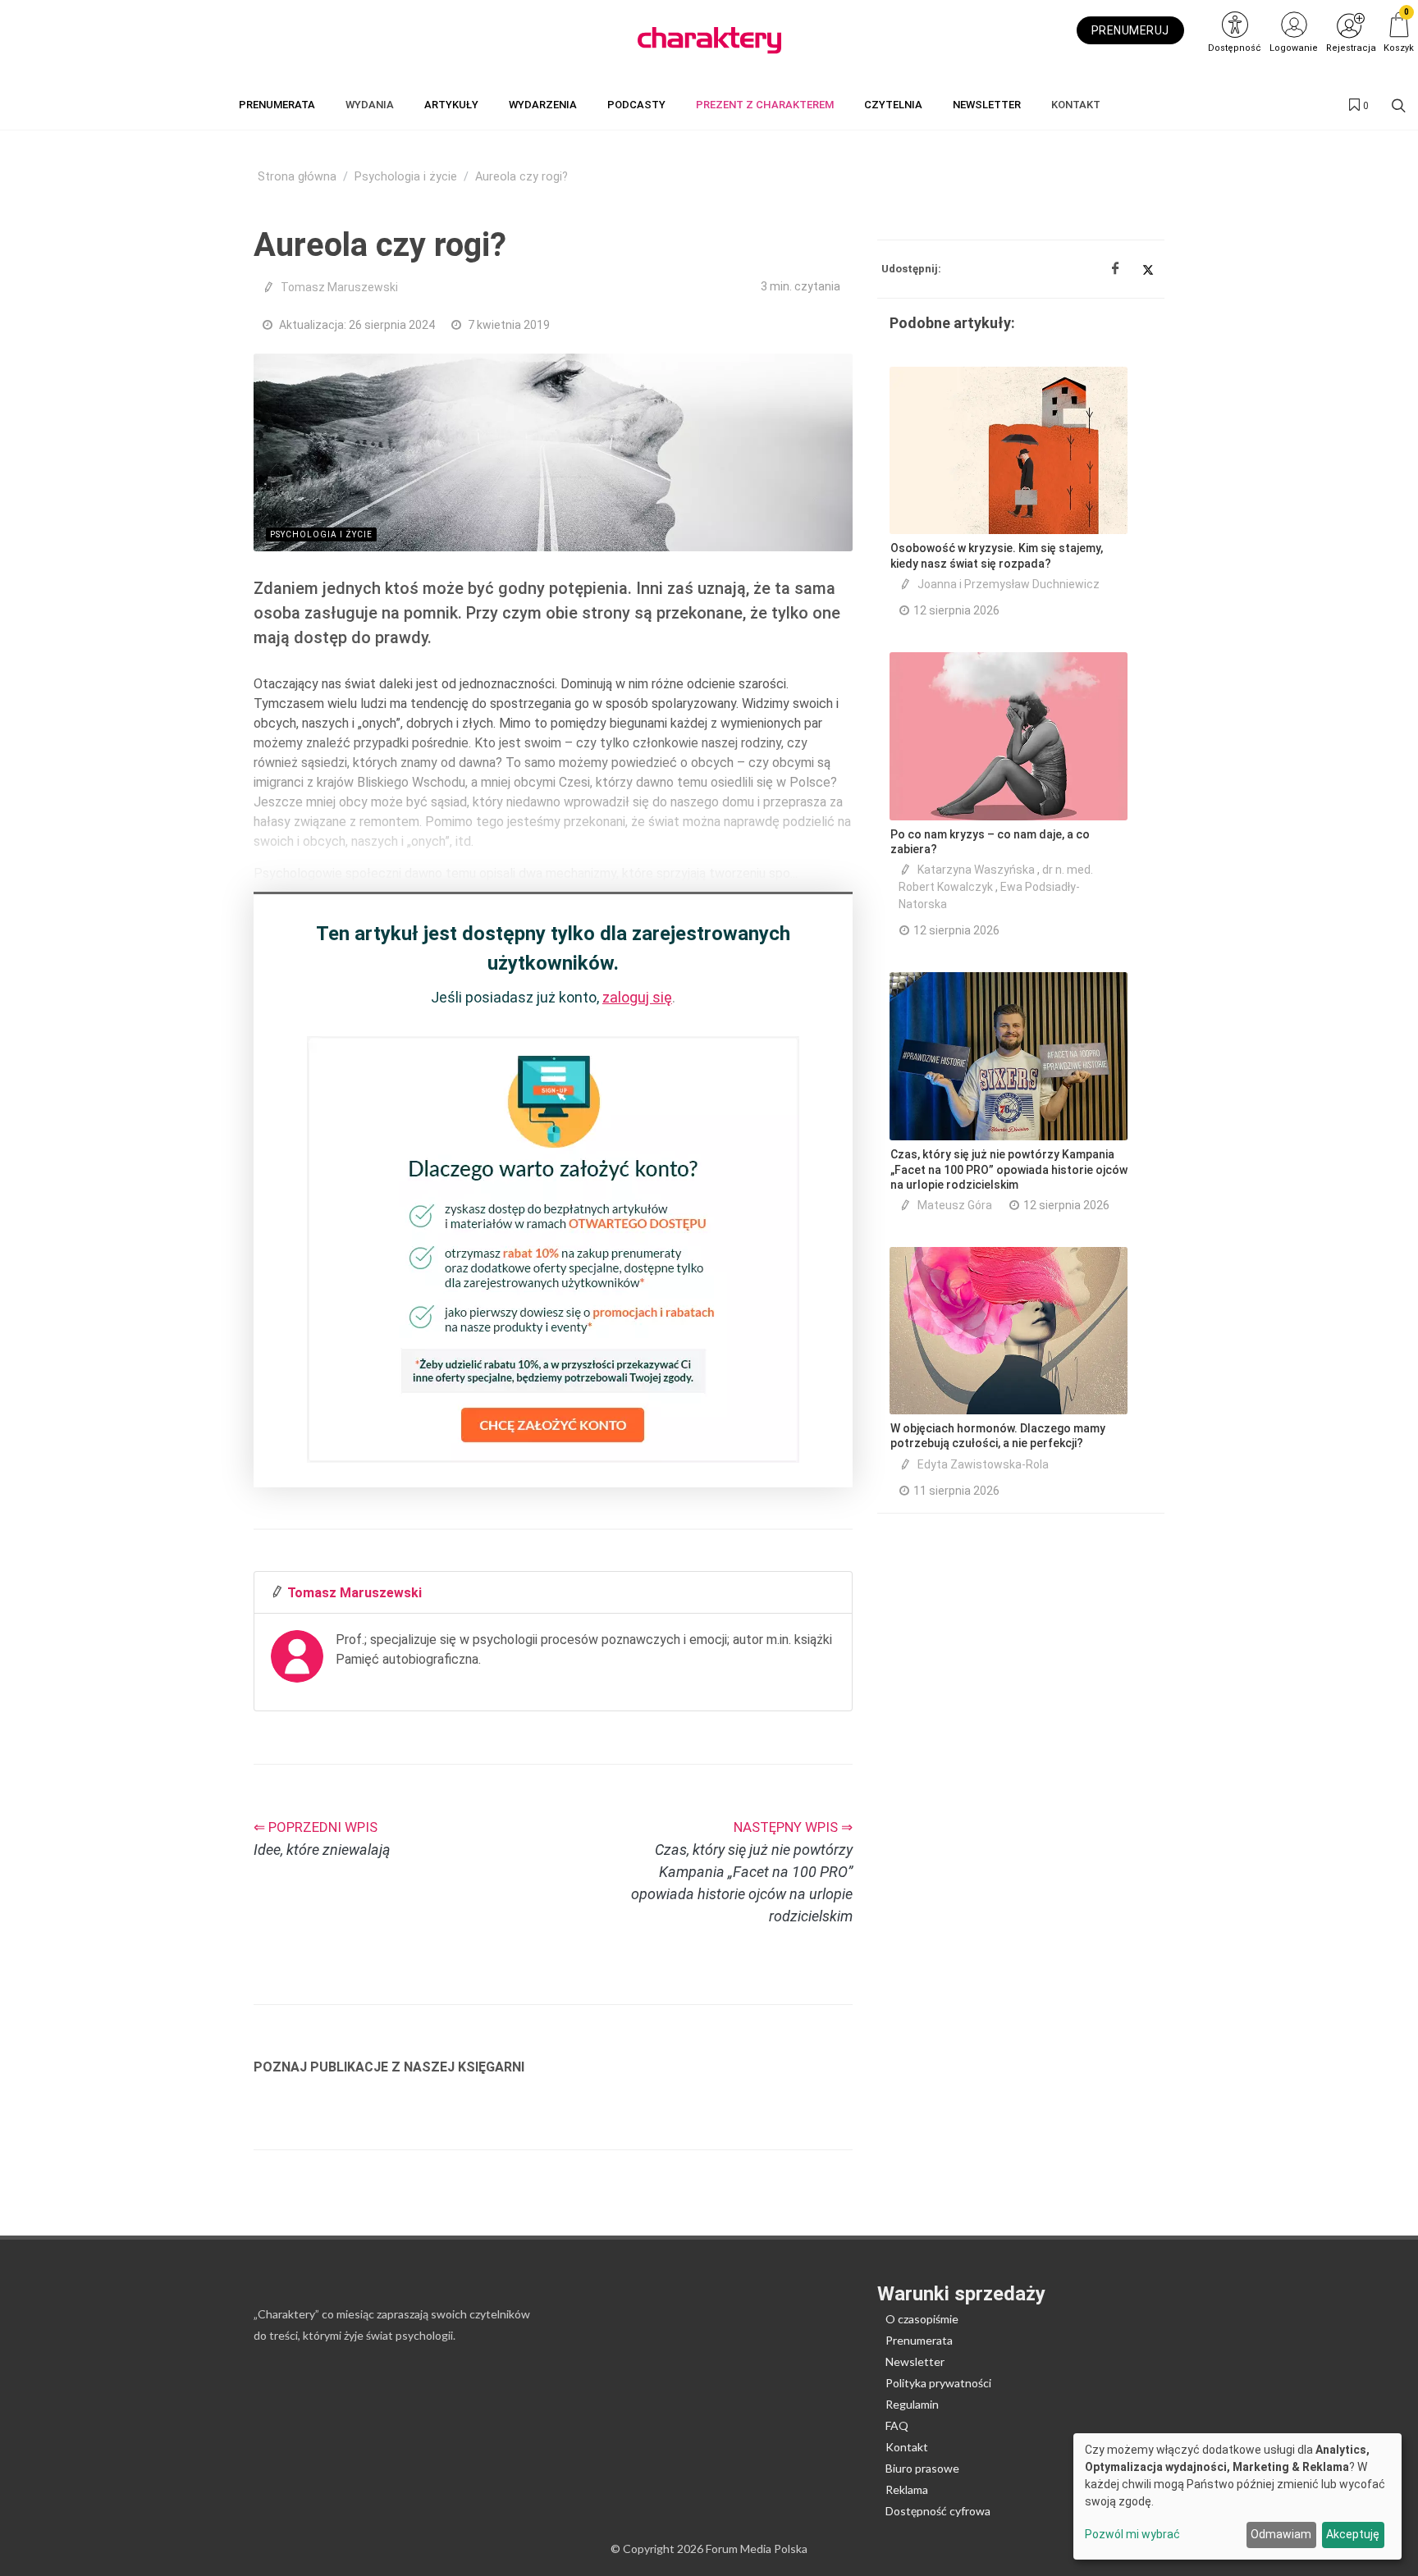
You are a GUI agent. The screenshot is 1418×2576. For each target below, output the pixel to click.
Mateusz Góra (955, 1205)
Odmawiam (1281, 2534)
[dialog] (1237, 2496)
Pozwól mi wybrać (1132, 2534)
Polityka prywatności (938, 2383)
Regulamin (912, 2404)
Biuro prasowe (922, 2468)
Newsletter (915, 2361)
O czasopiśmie (922, 2319)
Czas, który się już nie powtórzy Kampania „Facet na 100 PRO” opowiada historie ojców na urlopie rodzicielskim (1009, 1169)
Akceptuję (1353, 2534)
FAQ (897, 2425)
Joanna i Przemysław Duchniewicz (1009, 584)
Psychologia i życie (406, 177)
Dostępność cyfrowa (938, 2511)
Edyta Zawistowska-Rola (983, 1464)
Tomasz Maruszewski (339, 287)
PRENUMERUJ (1130, 30)
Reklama (907, 2489)
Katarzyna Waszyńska (976, 870)
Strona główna (297, 177)
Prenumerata (919, 2340)
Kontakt (907, 2447)
